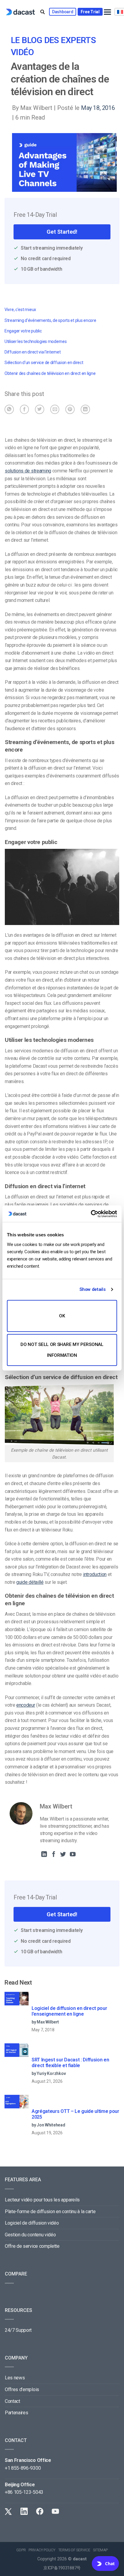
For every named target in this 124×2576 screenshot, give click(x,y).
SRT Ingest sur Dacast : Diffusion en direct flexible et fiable (70, 2063)
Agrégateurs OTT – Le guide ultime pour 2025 (75, 2114)
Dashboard (63, 12)
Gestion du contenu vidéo (30, 2235)
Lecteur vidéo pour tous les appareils (42, 2200)
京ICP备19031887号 (62, 2568)
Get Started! (62, 232)
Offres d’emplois (22, 2389)
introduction (95, 1574)
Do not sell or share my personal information (62, 1350)
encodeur (26, 1705)
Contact (12, 2401)
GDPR (21, 2550)
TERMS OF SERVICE (74, 2550)
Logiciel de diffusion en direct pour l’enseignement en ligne (69, 2011)
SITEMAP (100, 2550)
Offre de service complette (32, 2246)
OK (62, 1316)
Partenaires (16, 2413)
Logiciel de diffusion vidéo (32, 2223)
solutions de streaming (28, 471)
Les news (15, 2378)
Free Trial (90, 12)
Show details (92, 1289)
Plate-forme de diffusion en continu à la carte (50, 2212)
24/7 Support (18, 2330)
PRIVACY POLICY (42, 2550)
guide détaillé (30, 1582)
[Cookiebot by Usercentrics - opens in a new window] (91, 1214)
